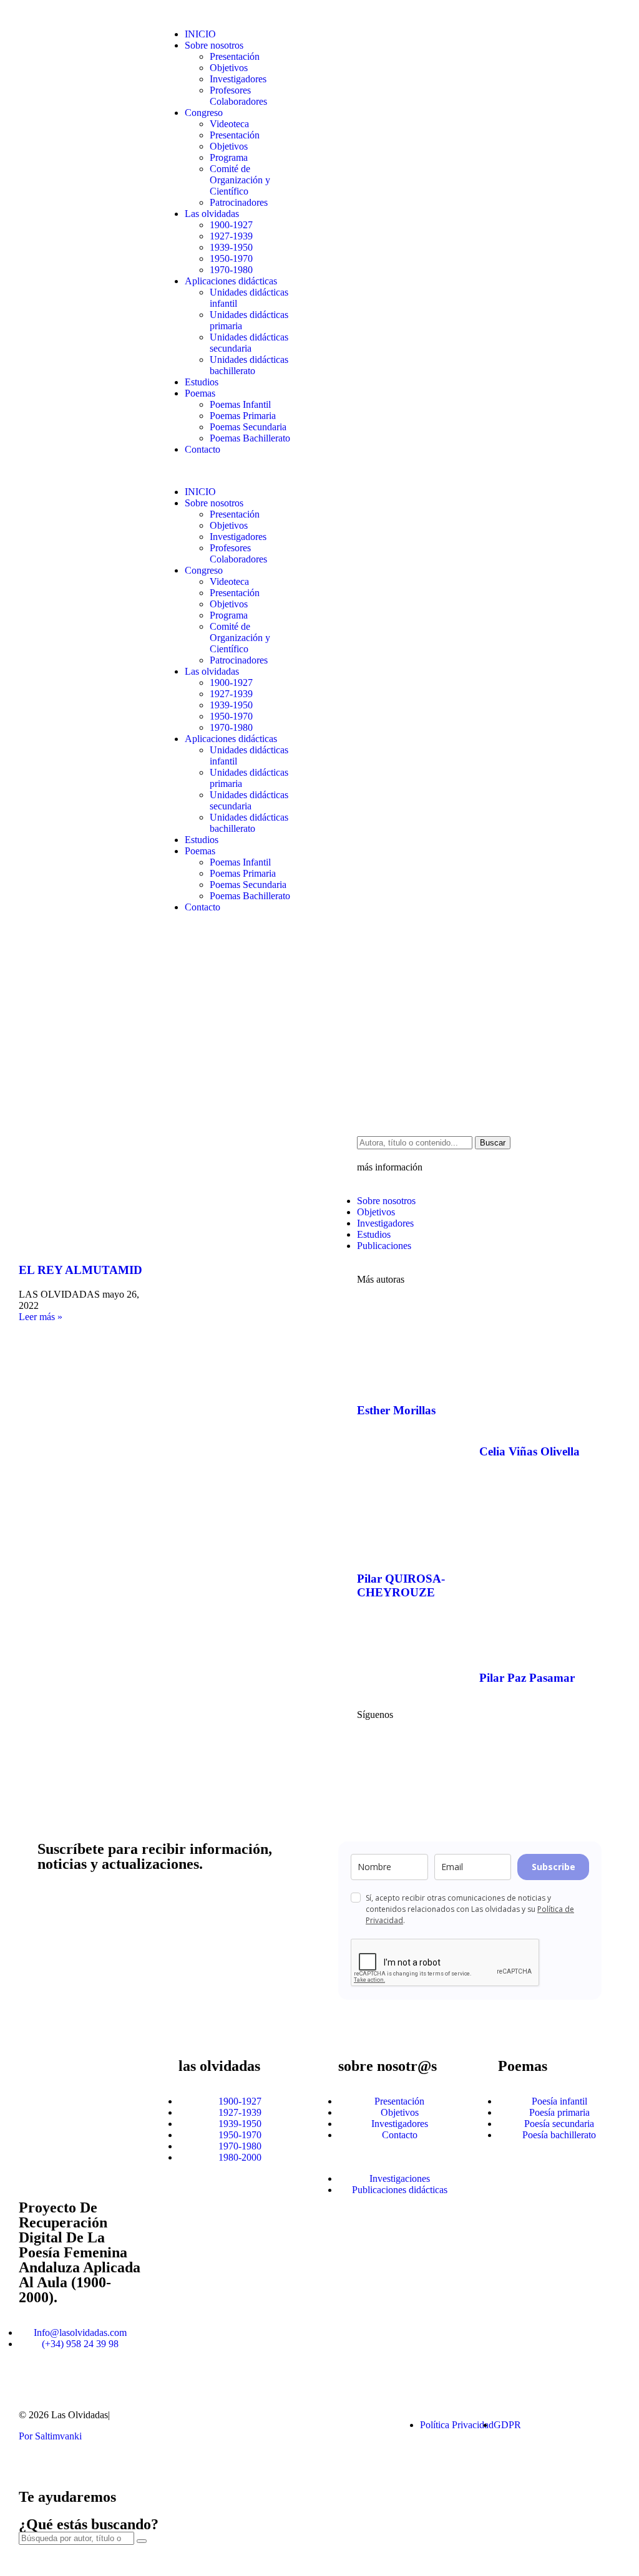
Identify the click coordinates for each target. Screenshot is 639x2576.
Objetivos (229, 68)
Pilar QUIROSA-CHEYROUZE (401, 1585)
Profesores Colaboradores (238, 96)
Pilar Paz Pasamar (527, 1678)
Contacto (202, 449)
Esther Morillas (396, 1410)
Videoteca (229, 124)
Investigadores (238, 79)
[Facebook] (373, 1749)
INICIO (200, 34)
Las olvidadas (212, 214)
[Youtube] (406, 1749)
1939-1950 (231, 247)
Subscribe (554, 1867)
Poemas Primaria (243, 416)
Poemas (200, 393)
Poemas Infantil (240, 404)
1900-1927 (231, 225)
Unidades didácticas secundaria (249, 343)
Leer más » (41, 1317)
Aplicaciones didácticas (231, 281)
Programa (229, 157)
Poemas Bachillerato (250, 438)
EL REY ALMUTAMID (80, 1270)
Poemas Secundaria (248, 427)
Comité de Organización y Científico (240, 180)
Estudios (202, 382)
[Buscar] (142, 2541)
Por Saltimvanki (50, 2436)
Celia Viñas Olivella (529, 1451)
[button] (230, 471)
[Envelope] (335, 2425)
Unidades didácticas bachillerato (249, 365)
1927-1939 (231, 236)
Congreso (204, 113)
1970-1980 (231, 270)
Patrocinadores (239, 202)
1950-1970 (231, 258)
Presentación (235, 56)
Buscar (493, 1143)
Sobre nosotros (214, 45)
